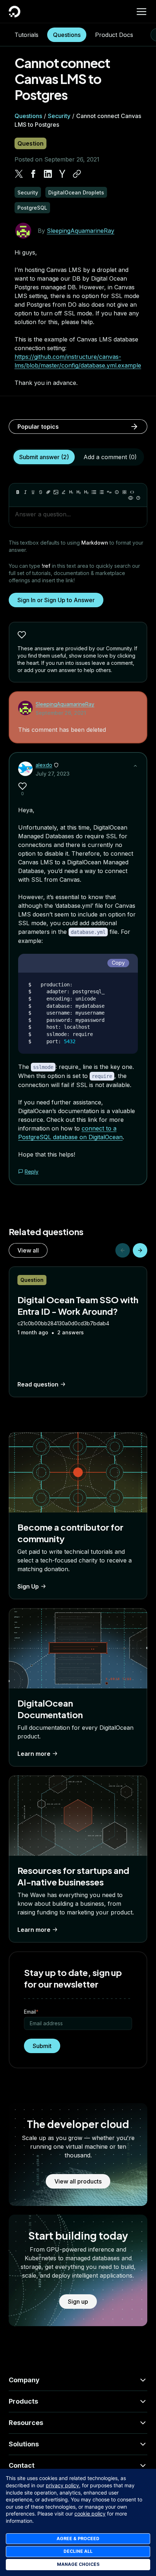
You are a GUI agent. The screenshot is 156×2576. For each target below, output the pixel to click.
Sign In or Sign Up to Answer (56, 600)
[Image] (56, 492)
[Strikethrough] (41, 492)
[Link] (48, 492)
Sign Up (28, 1586)
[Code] (132, 492)
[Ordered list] (102, 492)
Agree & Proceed (78, 2539)
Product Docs (114, 35)
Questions (67, 35)
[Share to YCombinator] (62, 174)
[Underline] (33, 492)
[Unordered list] (94, 492)
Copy (118, 963)
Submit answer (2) (44, 457)
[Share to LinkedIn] (48, 174)
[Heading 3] (86, 492)
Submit (42, 2046)
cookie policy (90, 2514)
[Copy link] (77, 174)
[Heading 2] (79, 492)
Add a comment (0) (110, 457)
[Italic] (25, 492)
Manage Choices (78, 2564)
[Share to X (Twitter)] (19, 174)
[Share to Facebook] (33, 174)
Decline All (78, 2551)
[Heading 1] (71, 492)
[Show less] (135, 766)
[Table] (124, 492)
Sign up (78, 2302)
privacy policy (62, 2485)
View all (28, 1250)
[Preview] (131, 498)
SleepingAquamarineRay (81, 231)
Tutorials (26, 35)
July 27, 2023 (53, 774)
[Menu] (141, 12)
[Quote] (109, 492)
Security (59, 116)
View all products (78, 2181)
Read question (38, 1384)
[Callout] (117, 492)
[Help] (138, 498)
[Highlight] (63, 492)
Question (30, 143)
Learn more (34, 1754)
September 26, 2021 (61, 713)
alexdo (44, 765)
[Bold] (18, 492)
